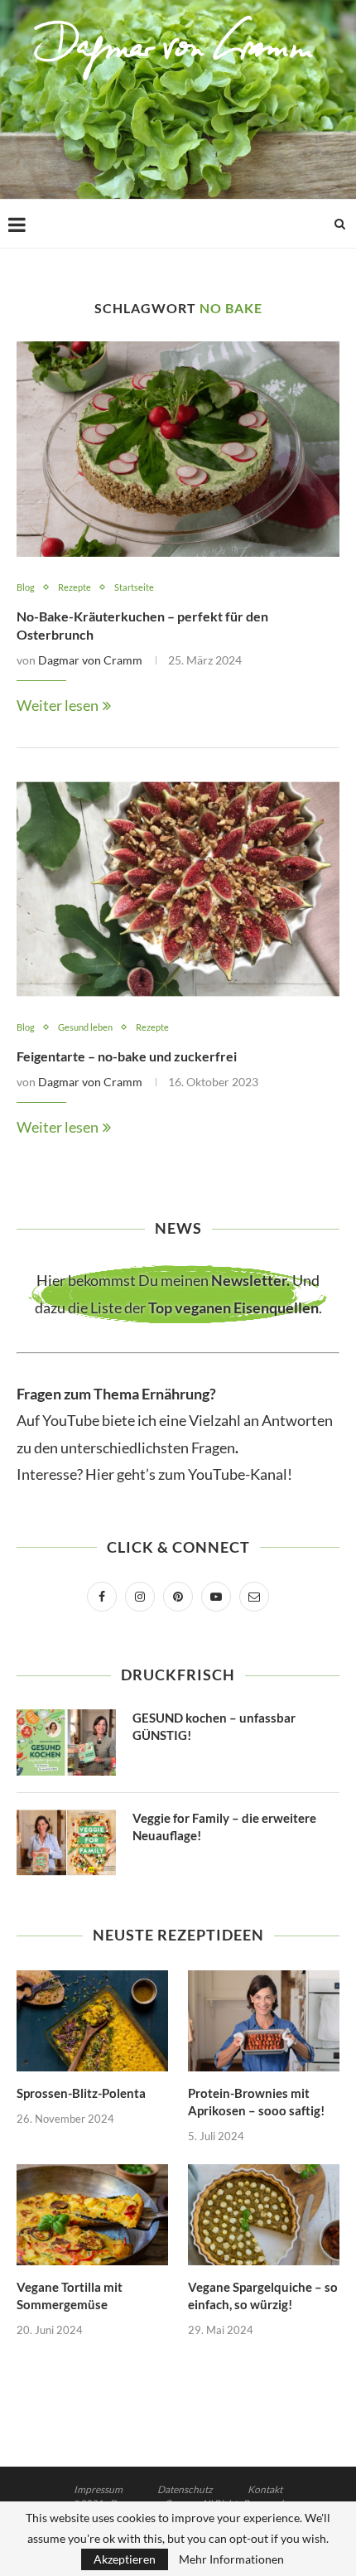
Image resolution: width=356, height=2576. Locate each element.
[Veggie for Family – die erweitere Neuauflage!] (66, 1843)
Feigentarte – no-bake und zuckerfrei (127, 1056)
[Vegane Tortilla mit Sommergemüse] (92, 2215)
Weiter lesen (58, 705)
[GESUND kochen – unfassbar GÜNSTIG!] (66, 1742)
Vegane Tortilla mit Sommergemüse (70, 2296)
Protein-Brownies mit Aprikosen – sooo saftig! (256, 2102)
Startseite (134, 587)
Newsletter (249, 1280)
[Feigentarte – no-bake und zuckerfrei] (178, 889)
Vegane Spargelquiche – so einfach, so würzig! (263, 2296)
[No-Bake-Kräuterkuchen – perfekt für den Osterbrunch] (178, 449)
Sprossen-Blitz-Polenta (81, 2093)
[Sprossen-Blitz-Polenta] (92, 2021)
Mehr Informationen (231, 2559)
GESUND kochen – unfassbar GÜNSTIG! (214, 1726)
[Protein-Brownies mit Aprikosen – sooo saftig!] (264, 2021)
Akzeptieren (125, 2559)
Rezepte (75, 587)
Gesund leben (85, 1027)
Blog (26, 587)
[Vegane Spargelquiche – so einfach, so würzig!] (264, 2215)
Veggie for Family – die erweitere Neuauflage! (224, 1827)
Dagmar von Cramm (90, 660)
